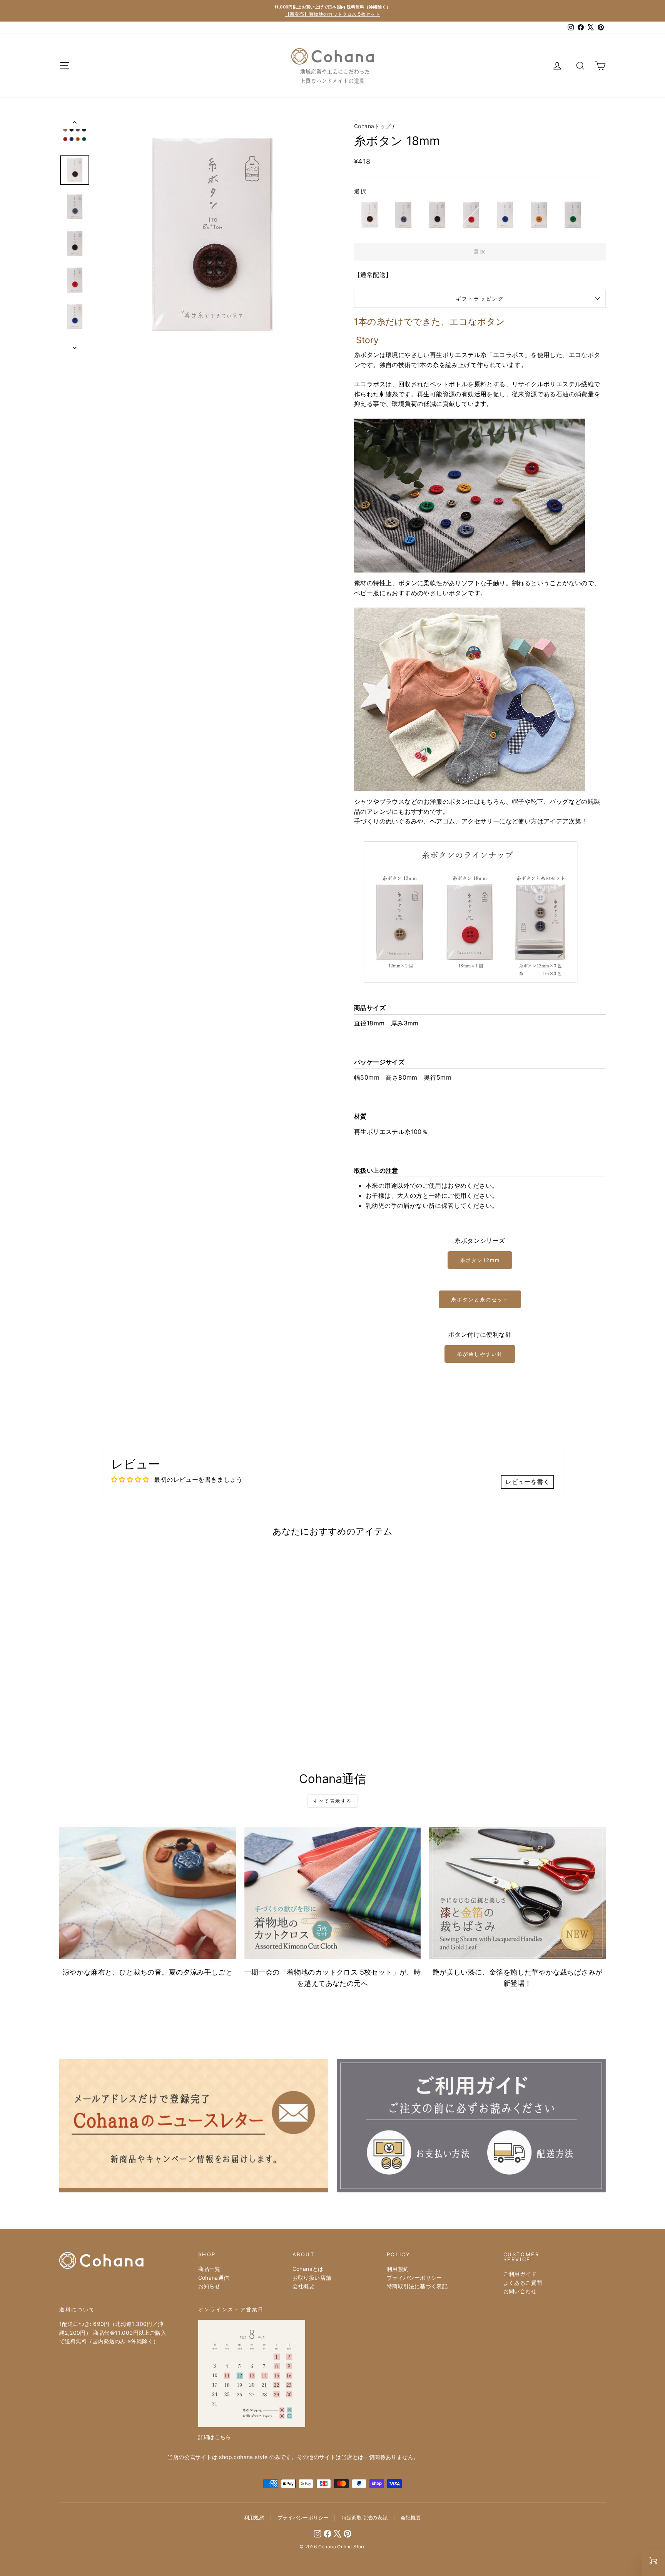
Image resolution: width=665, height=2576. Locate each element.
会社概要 (304, 2286)
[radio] (369, 215)
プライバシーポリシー (414, 2278)
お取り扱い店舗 (312, 2278)
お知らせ (209, 2286)
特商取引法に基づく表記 (417, 2286)
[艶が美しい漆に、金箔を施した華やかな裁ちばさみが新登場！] (517, 1893)
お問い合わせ (520, 2291)
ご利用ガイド (520, 2274)
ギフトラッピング (480, 299)
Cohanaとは (308, 2269)
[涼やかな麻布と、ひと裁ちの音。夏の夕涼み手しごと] (148, 1893)
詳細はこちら (215, 2437)
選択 (361, 191)
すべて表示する (333, 1801)
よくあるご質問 (523, 2283)
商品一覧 (209, 2269)
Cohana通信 (214, 2278)
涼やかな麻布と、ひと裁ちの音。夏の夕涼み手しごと (148, 1972)
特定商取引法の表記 (365, 2518)
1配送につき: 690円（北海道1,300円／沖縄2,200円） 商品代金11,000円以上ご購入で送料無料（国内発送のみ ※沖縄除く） (113, 2332)
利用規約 (398, 2269)
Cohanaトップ (373, 126)
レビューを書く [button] (527, 1482)
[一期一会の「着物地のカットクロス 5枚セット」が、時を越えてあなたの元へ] (333, 1893)
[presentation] (186, 1700)
